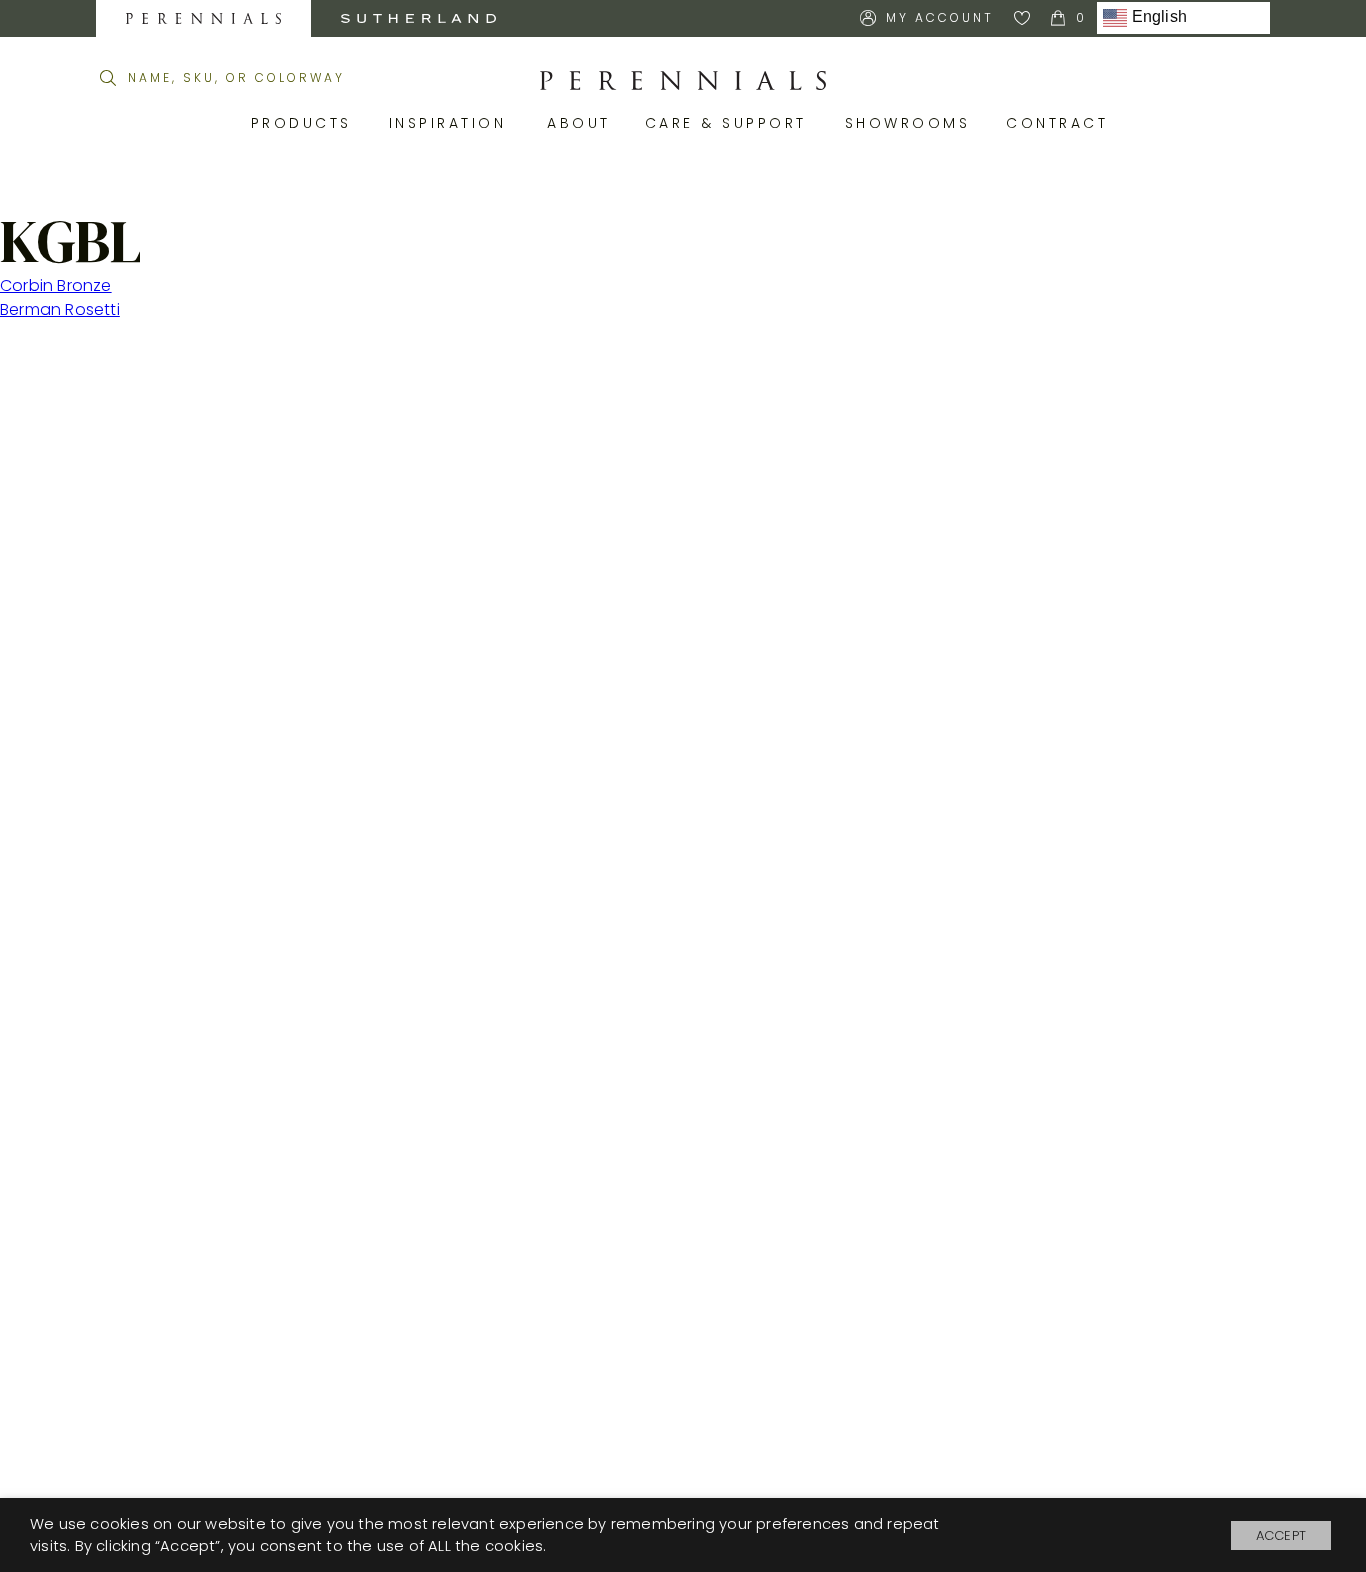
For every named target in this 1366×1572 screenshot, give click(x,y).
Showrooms (911, 123)
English (1157, 17)
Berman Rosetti (60, 309)
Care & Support (730, 123)
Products (305, 123)
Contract (1060, 123)
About (581, 123)
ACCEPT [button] (1281, 1535)
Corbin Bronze (56, 285)
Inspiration (453, 123)
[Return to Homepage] (683, 81)
